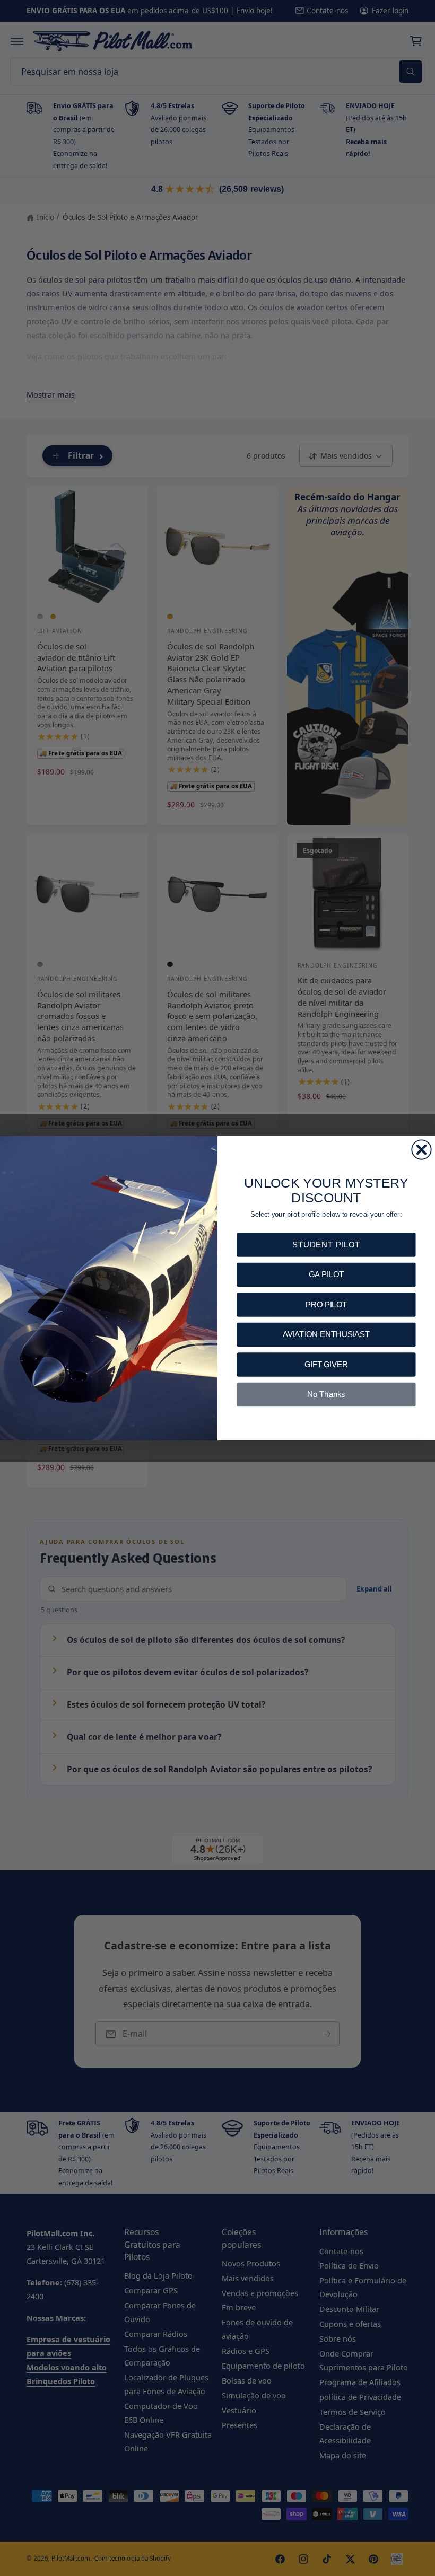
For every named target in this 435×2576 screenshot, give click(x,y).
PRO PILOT (326, 1304)
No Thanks (326, 1394)
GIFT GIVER (326, 1364)
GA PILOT (326, 1274)
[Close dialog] (421, 1149)
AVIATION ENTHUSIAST (327, 1334)
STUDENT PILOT (326, 1244)
